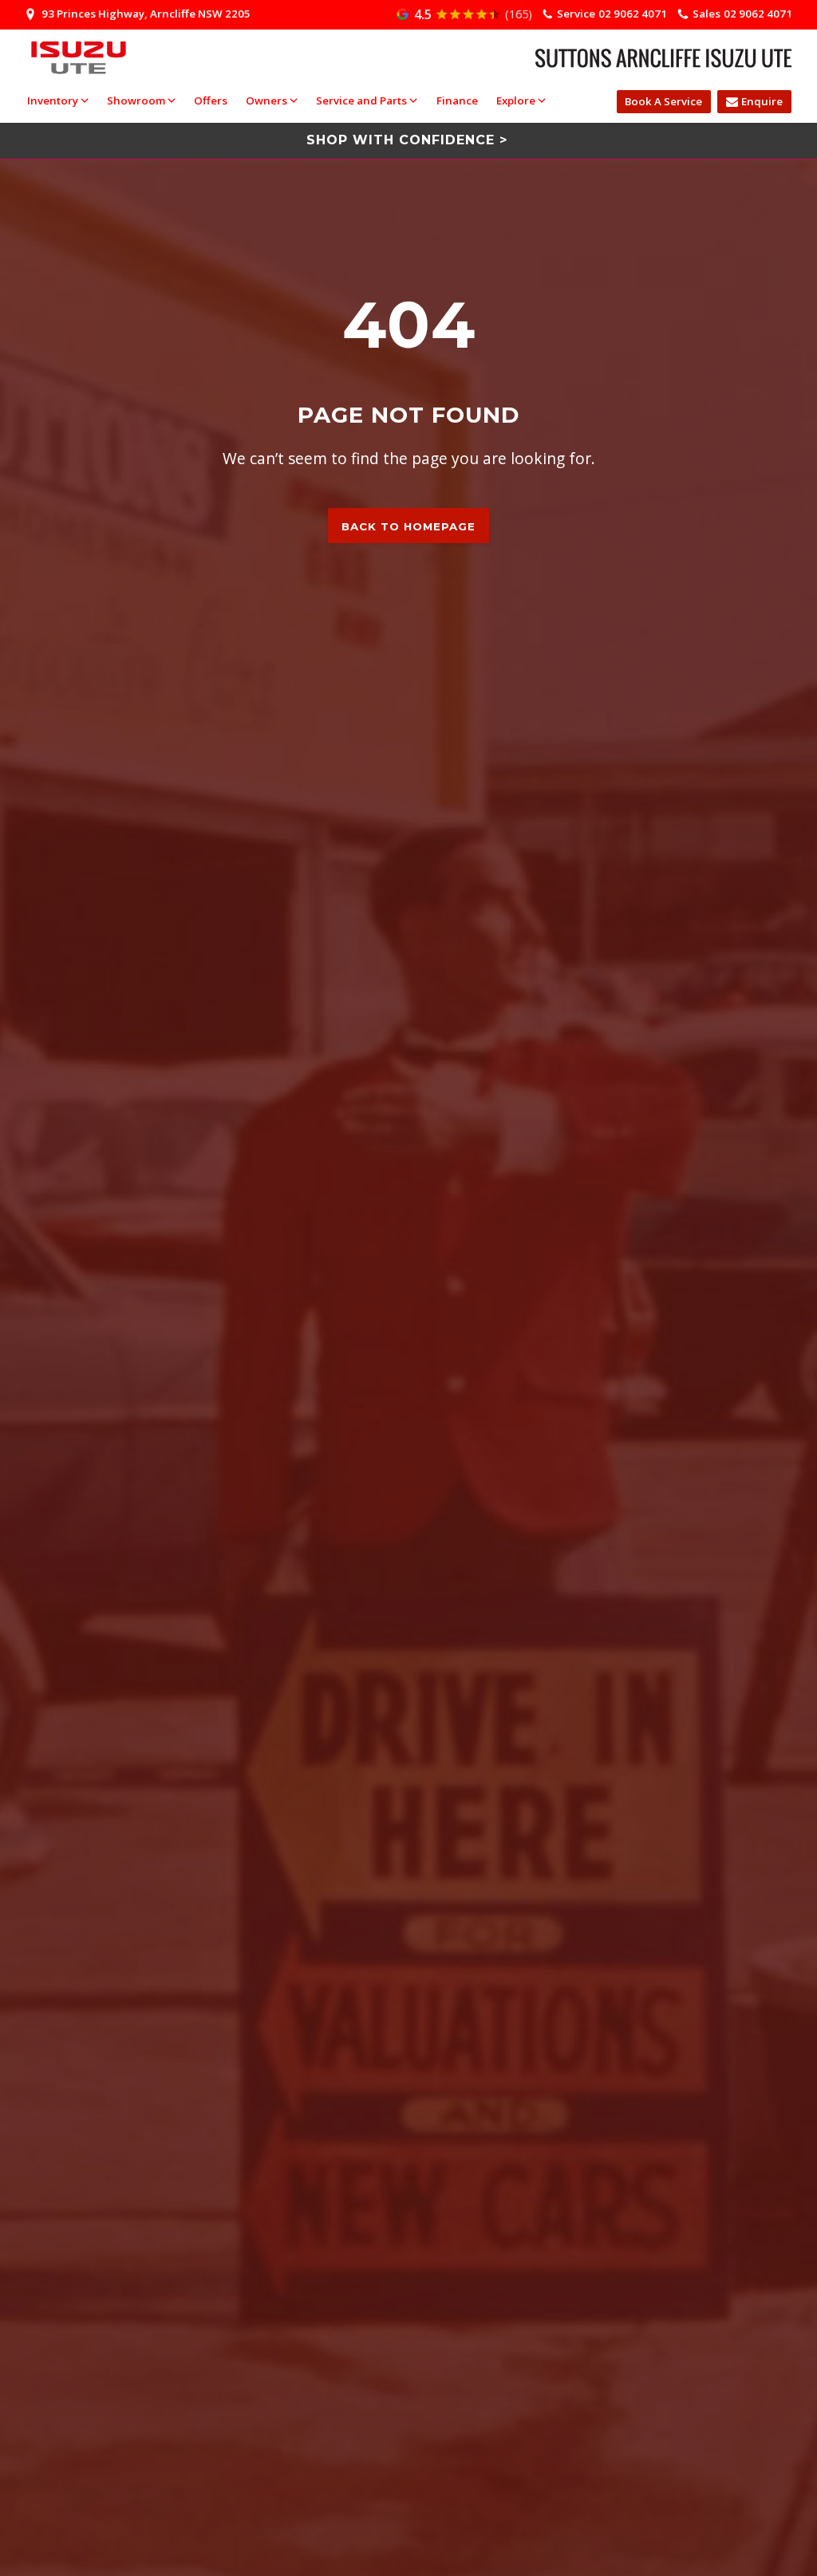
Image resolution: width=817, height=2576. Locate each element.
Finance (457, 100)
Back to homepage (408, 526)
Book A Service (663, 101)
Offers (211, 100)
